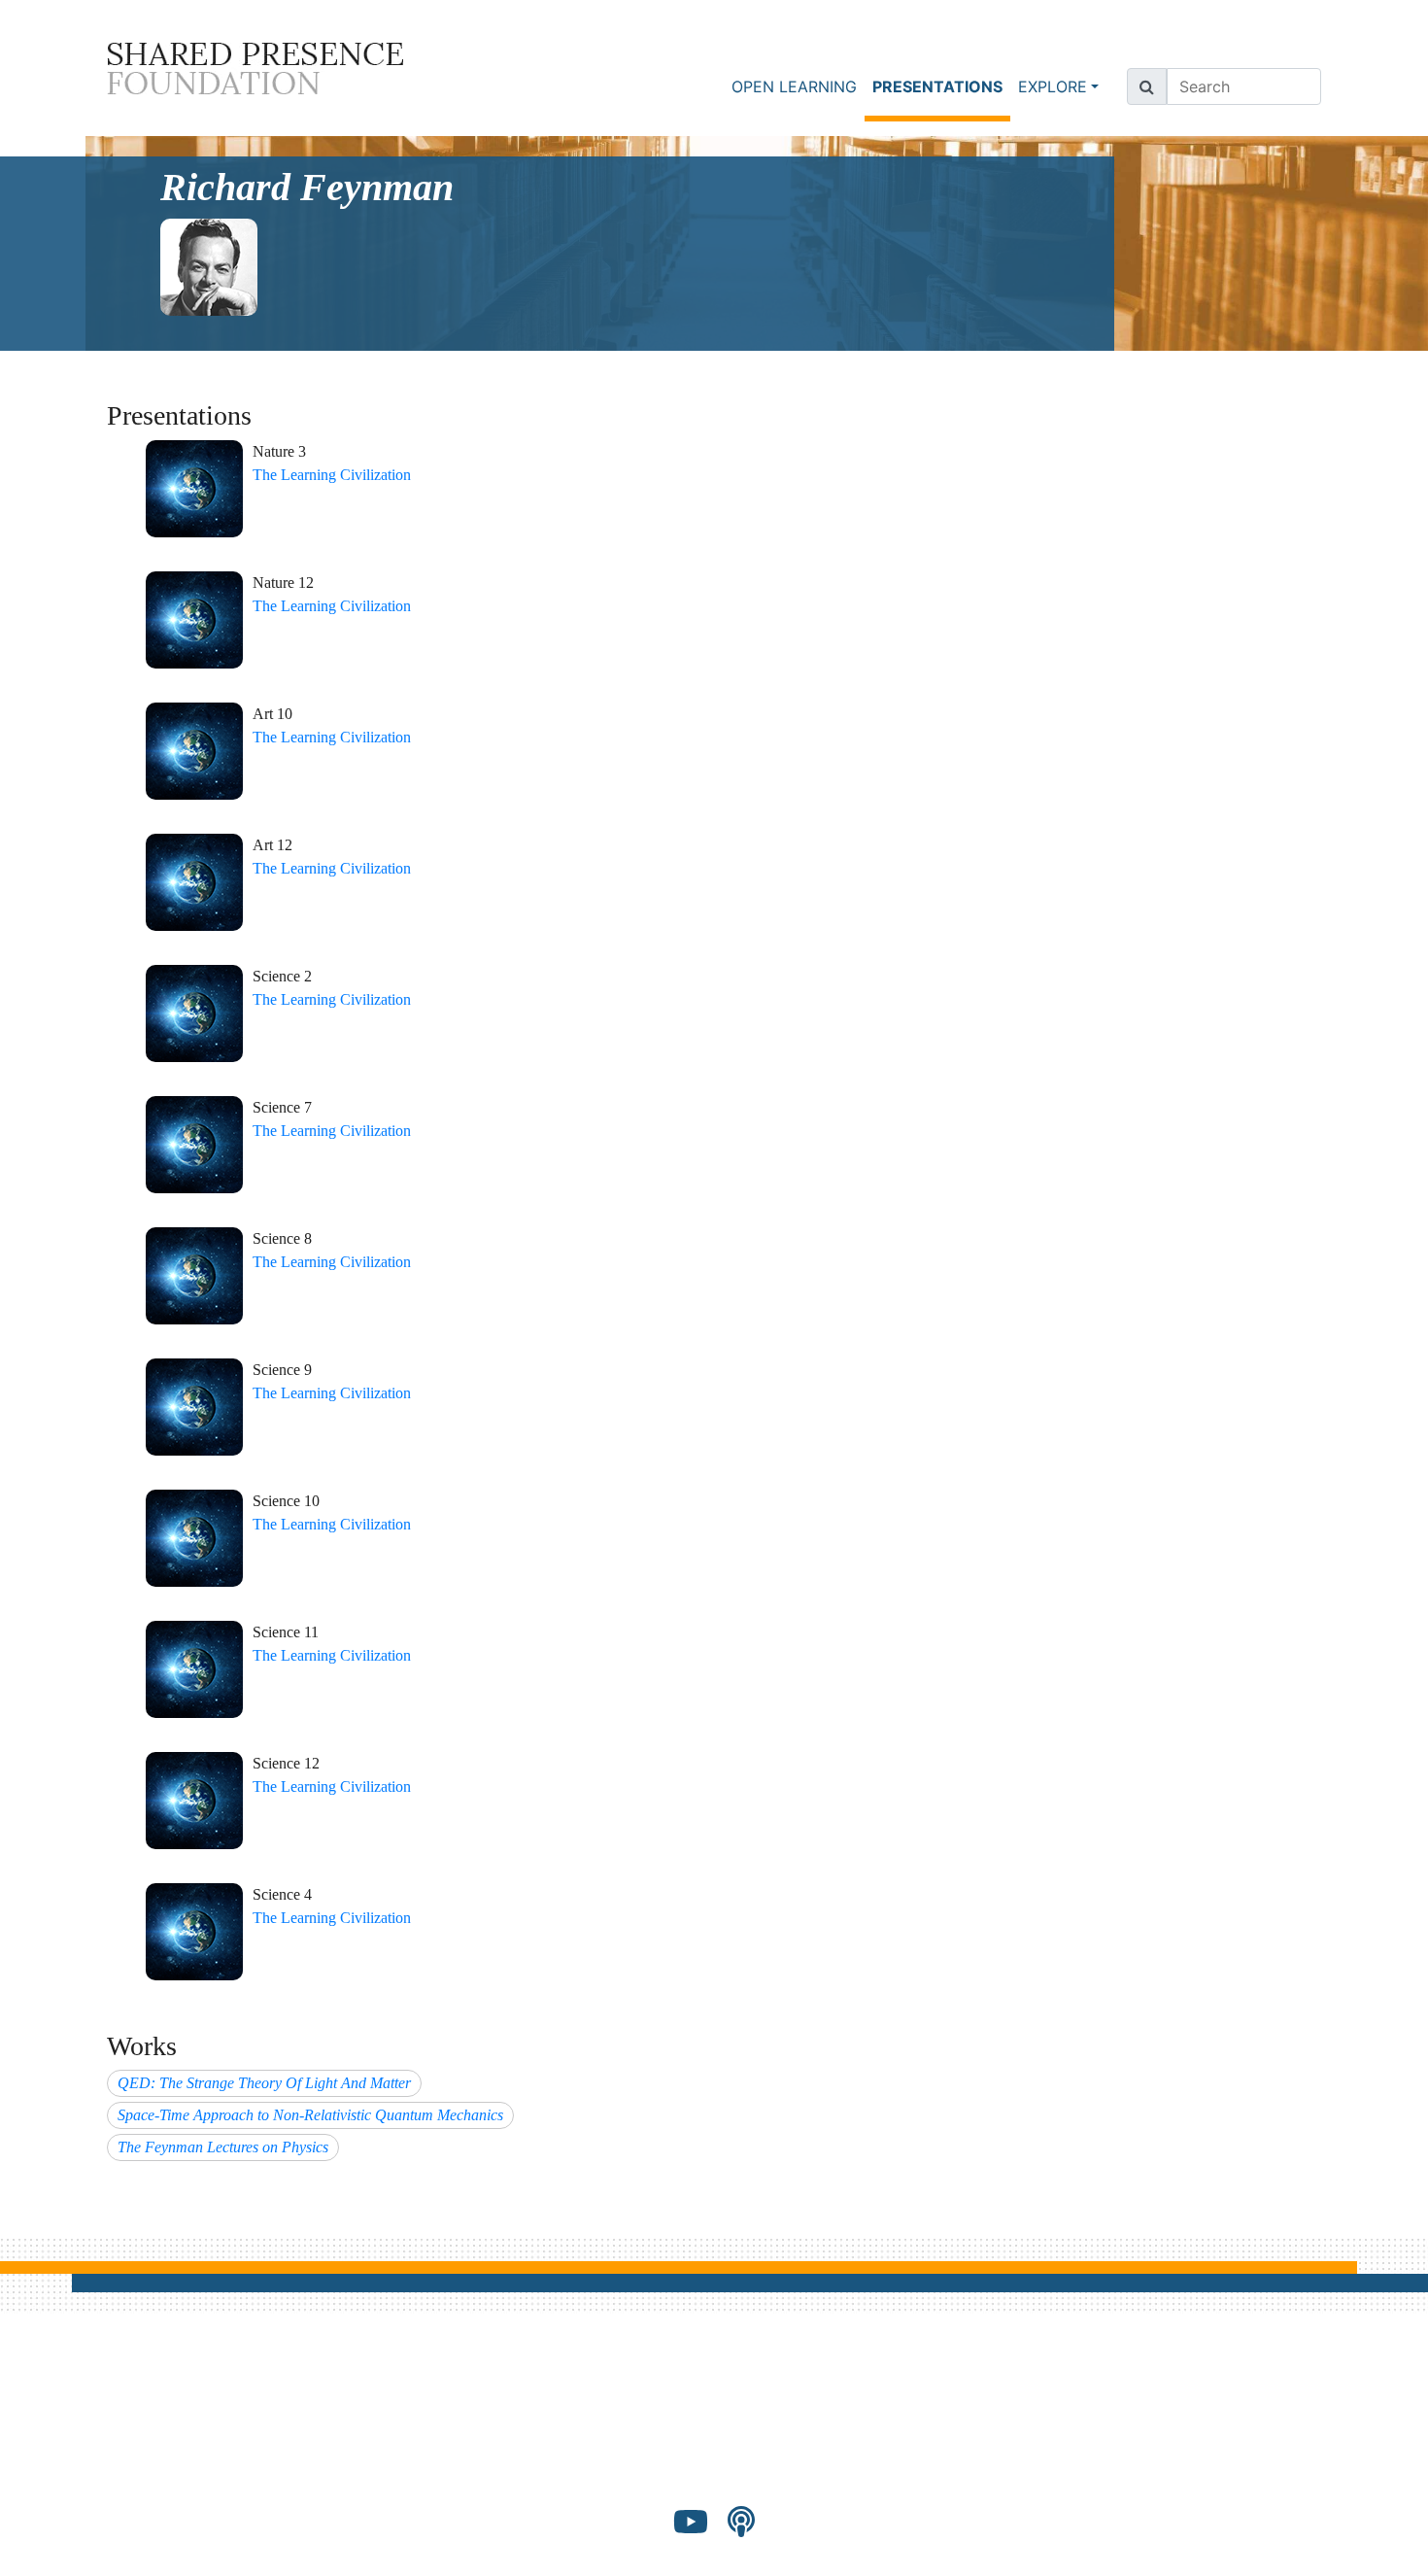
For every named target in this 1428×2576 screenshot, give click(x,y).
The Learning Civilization (332, 475)
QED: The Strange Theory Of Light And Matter (264, 2083)
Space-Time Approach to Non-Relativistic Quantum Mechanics (310, 2115)
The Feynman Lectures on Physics (223, 2147)
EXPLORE (1053, 86)
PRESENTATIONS (941, 86)
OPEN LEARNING (794, 86)
